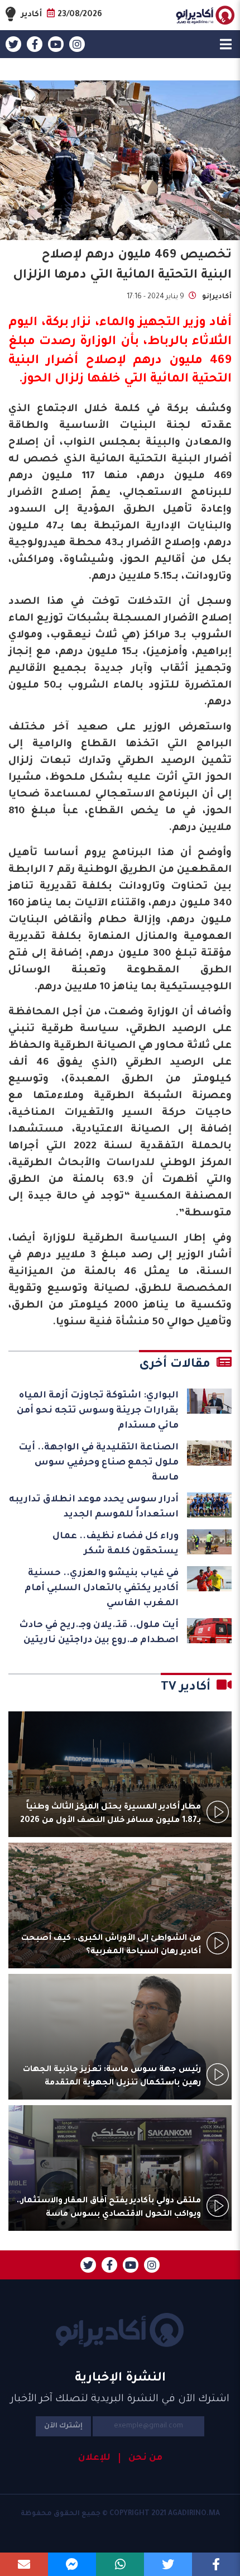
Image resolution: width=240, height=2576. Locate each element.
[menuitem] (141, 2458)
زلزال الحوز (53, 380)
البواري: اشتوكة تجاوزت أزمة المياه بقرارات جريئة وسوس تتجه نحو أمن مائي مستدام (98, 1411)
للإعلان (94, 2458)
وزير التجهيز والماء (153, 323)
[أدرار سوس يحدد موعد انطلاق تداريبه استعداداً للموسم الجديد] (209, 1505)
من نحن (145, 2458)
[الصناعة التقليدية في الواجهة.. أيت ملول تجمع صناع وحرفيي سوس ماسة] (209, 1453)
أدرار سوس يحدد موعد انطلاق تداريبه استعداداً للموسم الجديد (94, 1507)
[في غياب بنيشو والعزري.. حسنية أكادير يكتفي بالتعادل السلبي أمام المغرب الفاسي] (209, 1579)
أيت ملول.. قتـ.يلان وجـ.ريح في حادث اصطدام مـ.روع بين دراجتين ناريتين (99, 1633)
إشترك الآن (63, 2426)
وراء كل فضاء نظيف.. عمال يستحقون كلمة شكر (116, 1544)
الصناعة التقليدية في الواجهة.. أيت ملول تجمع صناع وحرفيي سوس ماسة (99, 1463)
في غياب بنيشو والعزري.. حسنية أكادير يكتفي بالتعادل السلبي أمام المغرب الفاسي (102, 1588)
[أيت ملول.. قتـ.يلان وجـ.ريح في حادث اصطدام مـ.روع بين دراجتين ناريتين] (209, 1631)
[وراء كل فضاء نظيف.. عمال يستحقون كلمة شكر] (209, 1542)
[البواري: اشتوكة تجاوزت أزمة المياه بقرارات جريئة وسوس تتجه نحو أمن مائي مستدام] (209, 1401)
